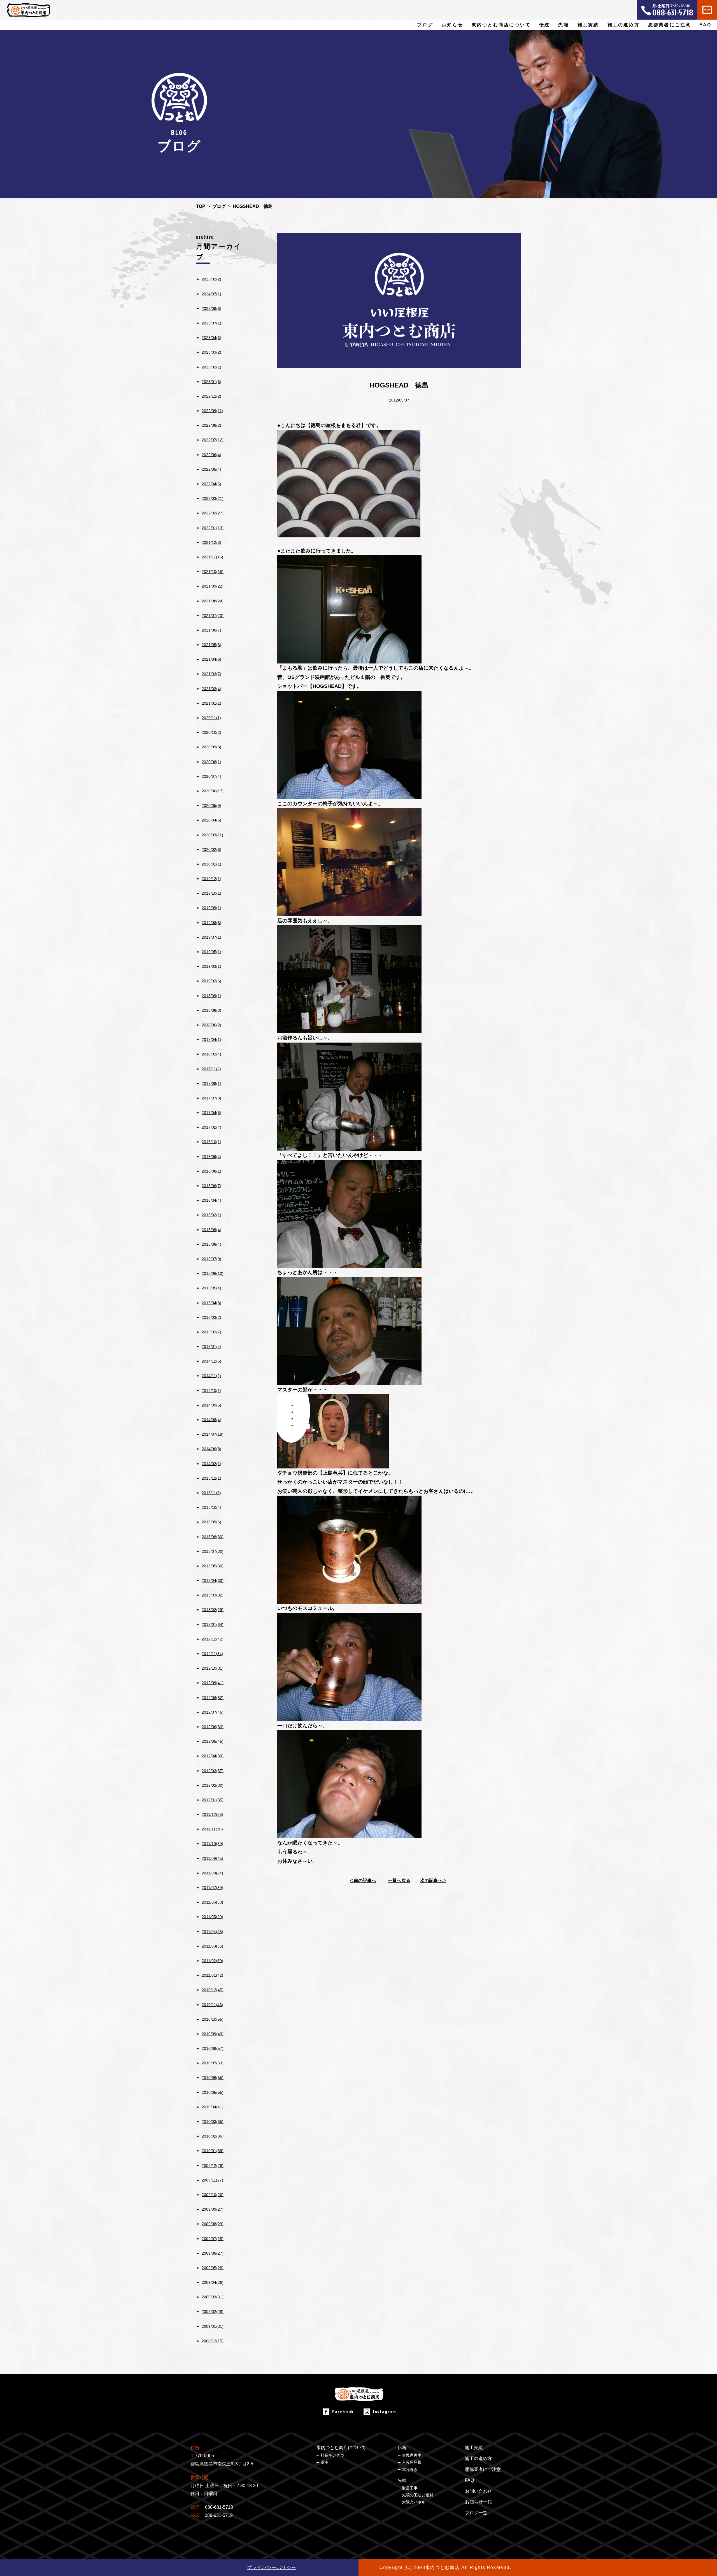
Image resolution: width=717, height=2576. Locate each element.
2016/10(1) (211, 1142)
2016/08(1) (211, 1171)
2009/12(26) (213, 2166)
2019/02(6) (211, 981)
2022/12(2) (211, 396)
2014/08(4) (211, 1420)
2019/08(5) (211, 923)
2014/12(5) (211, 1361)
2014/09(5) (211, 1405)
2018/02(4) (211, 1054)
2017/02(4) (211, 1127)
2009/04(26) (213, 2282)
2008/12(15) (213, 2341)
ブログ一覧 (476, 2513)
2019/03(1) (211, 966)
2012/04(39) (213, 1756)
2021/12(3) (211, 542)
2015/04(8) (211, 1303)
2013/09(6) (211, 1522)
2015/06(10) (213, 1273)
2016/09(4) (211, 1157)
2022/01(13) (213, 528)
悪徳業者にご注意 (670, 25)
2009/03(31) (213, 2297)
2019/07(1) (211, 937)
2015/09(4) (211, 1230)
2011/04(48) (212, 1932)
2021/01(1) (211, 703)
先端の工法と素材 (418, 2495)
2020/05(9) (211, 806)
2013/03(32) (213, 1595)
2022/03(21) (213, 498)
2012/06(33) (213, 1727)
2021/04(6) (211, 659)
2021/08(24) (213, 601)
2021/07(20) (213, 616)
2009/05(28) (213, 2268)
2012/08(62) (213, 1698)
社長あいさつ (332, 2455)
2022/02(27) (213, 513)
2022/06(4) (211, 455)
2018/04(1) (211, 1039)
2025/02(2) (211, 279)
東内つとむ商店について (341, 2448)
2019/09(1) (211, 908)
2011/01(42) (212, 1975)
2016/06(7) (211, 1186)
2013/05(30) (213, 1566)
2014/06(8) (211, 1449)
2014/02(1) (211, 1464)
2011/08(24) (212, 1873)
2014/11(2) (211, 1376)
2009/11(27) (212, 2180)
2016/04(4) (211, 1200)
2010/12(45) (213, 1990)
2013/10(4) (211, 1507)
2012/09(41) (213, 1683)
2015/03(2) (211, 1317)
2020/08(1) (211, 762)
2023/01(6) (211, 382)
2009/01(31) (213, 2326)
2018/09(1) (211, 996)
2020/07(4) (211, 776)
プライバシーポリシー (272, 2567)
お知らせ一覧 (478, 2502)
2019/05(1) (211, 952)
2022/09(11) (212, 411)
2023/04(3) (211, 338)
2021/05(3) (211, 645)
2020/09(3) (211, 747)
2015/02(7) (211, 1332)
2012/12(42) (213, 1639)
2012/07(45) (213, 1712)
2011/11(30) (212, 1829)
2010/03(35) (213, 2122)
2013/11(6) (211, 1493)
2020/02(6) (211, 850)
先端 (402, 2480)
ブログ (425, 25)
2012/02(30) (213, 1785)
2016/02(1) (211, 1215)
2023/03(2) (211, 352)
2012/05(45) (213, 1741)
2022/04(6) (211, 484)
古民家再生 (412, 2455)
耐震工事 (410, 2488)
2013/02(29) (213, 1610)
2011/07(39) (212, 1888)
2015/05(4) (211, 1288)
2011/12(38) (212, 1814)
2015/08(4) (211, 1244)
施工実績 (588, 25)
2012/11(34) (212, 1654)
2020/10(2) (211, 732)
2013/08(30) (213, 1537)
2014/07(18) (213, 1434)
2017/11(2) (211, 1069)
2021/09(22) (213, 586)
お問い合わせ (478, 2491)
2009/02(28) (213, 2312)
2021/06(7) (211, 630)
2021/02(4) (211, 689)
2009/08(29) (213, 2224)
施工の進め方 (624, 25)
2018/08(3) (211, 1010)
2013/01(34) (213, 1624)
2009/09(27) (213, 2209)
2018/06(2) (211, 1025)
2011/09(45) (212, 1858)
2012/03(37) (213, 1771)
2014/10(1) (211, 1391)
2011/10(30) (212, 1844)
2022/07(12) (213, 440)
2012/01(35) (213, 1800)
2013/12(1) (211, 1478)
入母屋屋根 (412, 2462)
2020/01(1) (211, 864)
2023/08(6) (211, 308)
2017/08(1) (211, 1083)
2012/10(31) (213, 1668)
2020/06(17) (213, 791)
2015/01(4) (211, 1347)
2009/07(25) (213, 2239)
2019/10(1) (211, 893)
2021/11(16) (212, 557)
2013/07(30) (213, 1551)
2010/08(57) (213, 2048)
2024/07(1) (211, 294)
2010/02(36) (213, 2136)
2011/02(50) (212, 1961)
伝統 (402, 2448)
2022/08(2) (211, 425)
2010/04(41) (213, 2107)
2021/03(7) (211, 674)
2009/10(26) (213, 2195)
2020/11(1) (211, 718)
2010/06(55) (213, 2078)
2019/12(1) (211, 879)
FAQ (705, 25)
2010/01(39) (213, 2151)
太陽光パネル (414, 2502)
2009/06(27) (213, 2253)
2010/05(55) (213, 2092)
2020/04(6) (211, 820)
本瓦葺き (410, 2470)
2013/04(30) (213, 1581)
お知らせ (452, 25)
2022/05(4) (211, 469)
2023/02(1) (211, 367)
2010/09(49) (213, 2034)
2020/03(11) (212, 835)
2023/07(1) (211, 323)
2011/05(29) (212, 1917)
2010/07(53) (213, 2063)
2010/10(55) (213, 2019)
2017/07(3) (211, 1098)
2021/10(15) (213, 572)
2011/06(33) (212, 1902)
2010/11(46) (212, 2005)
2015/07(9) (211, 1259)
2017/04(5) (211, 1113)
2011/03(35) (212, 1946)
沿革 (325, 2462)
